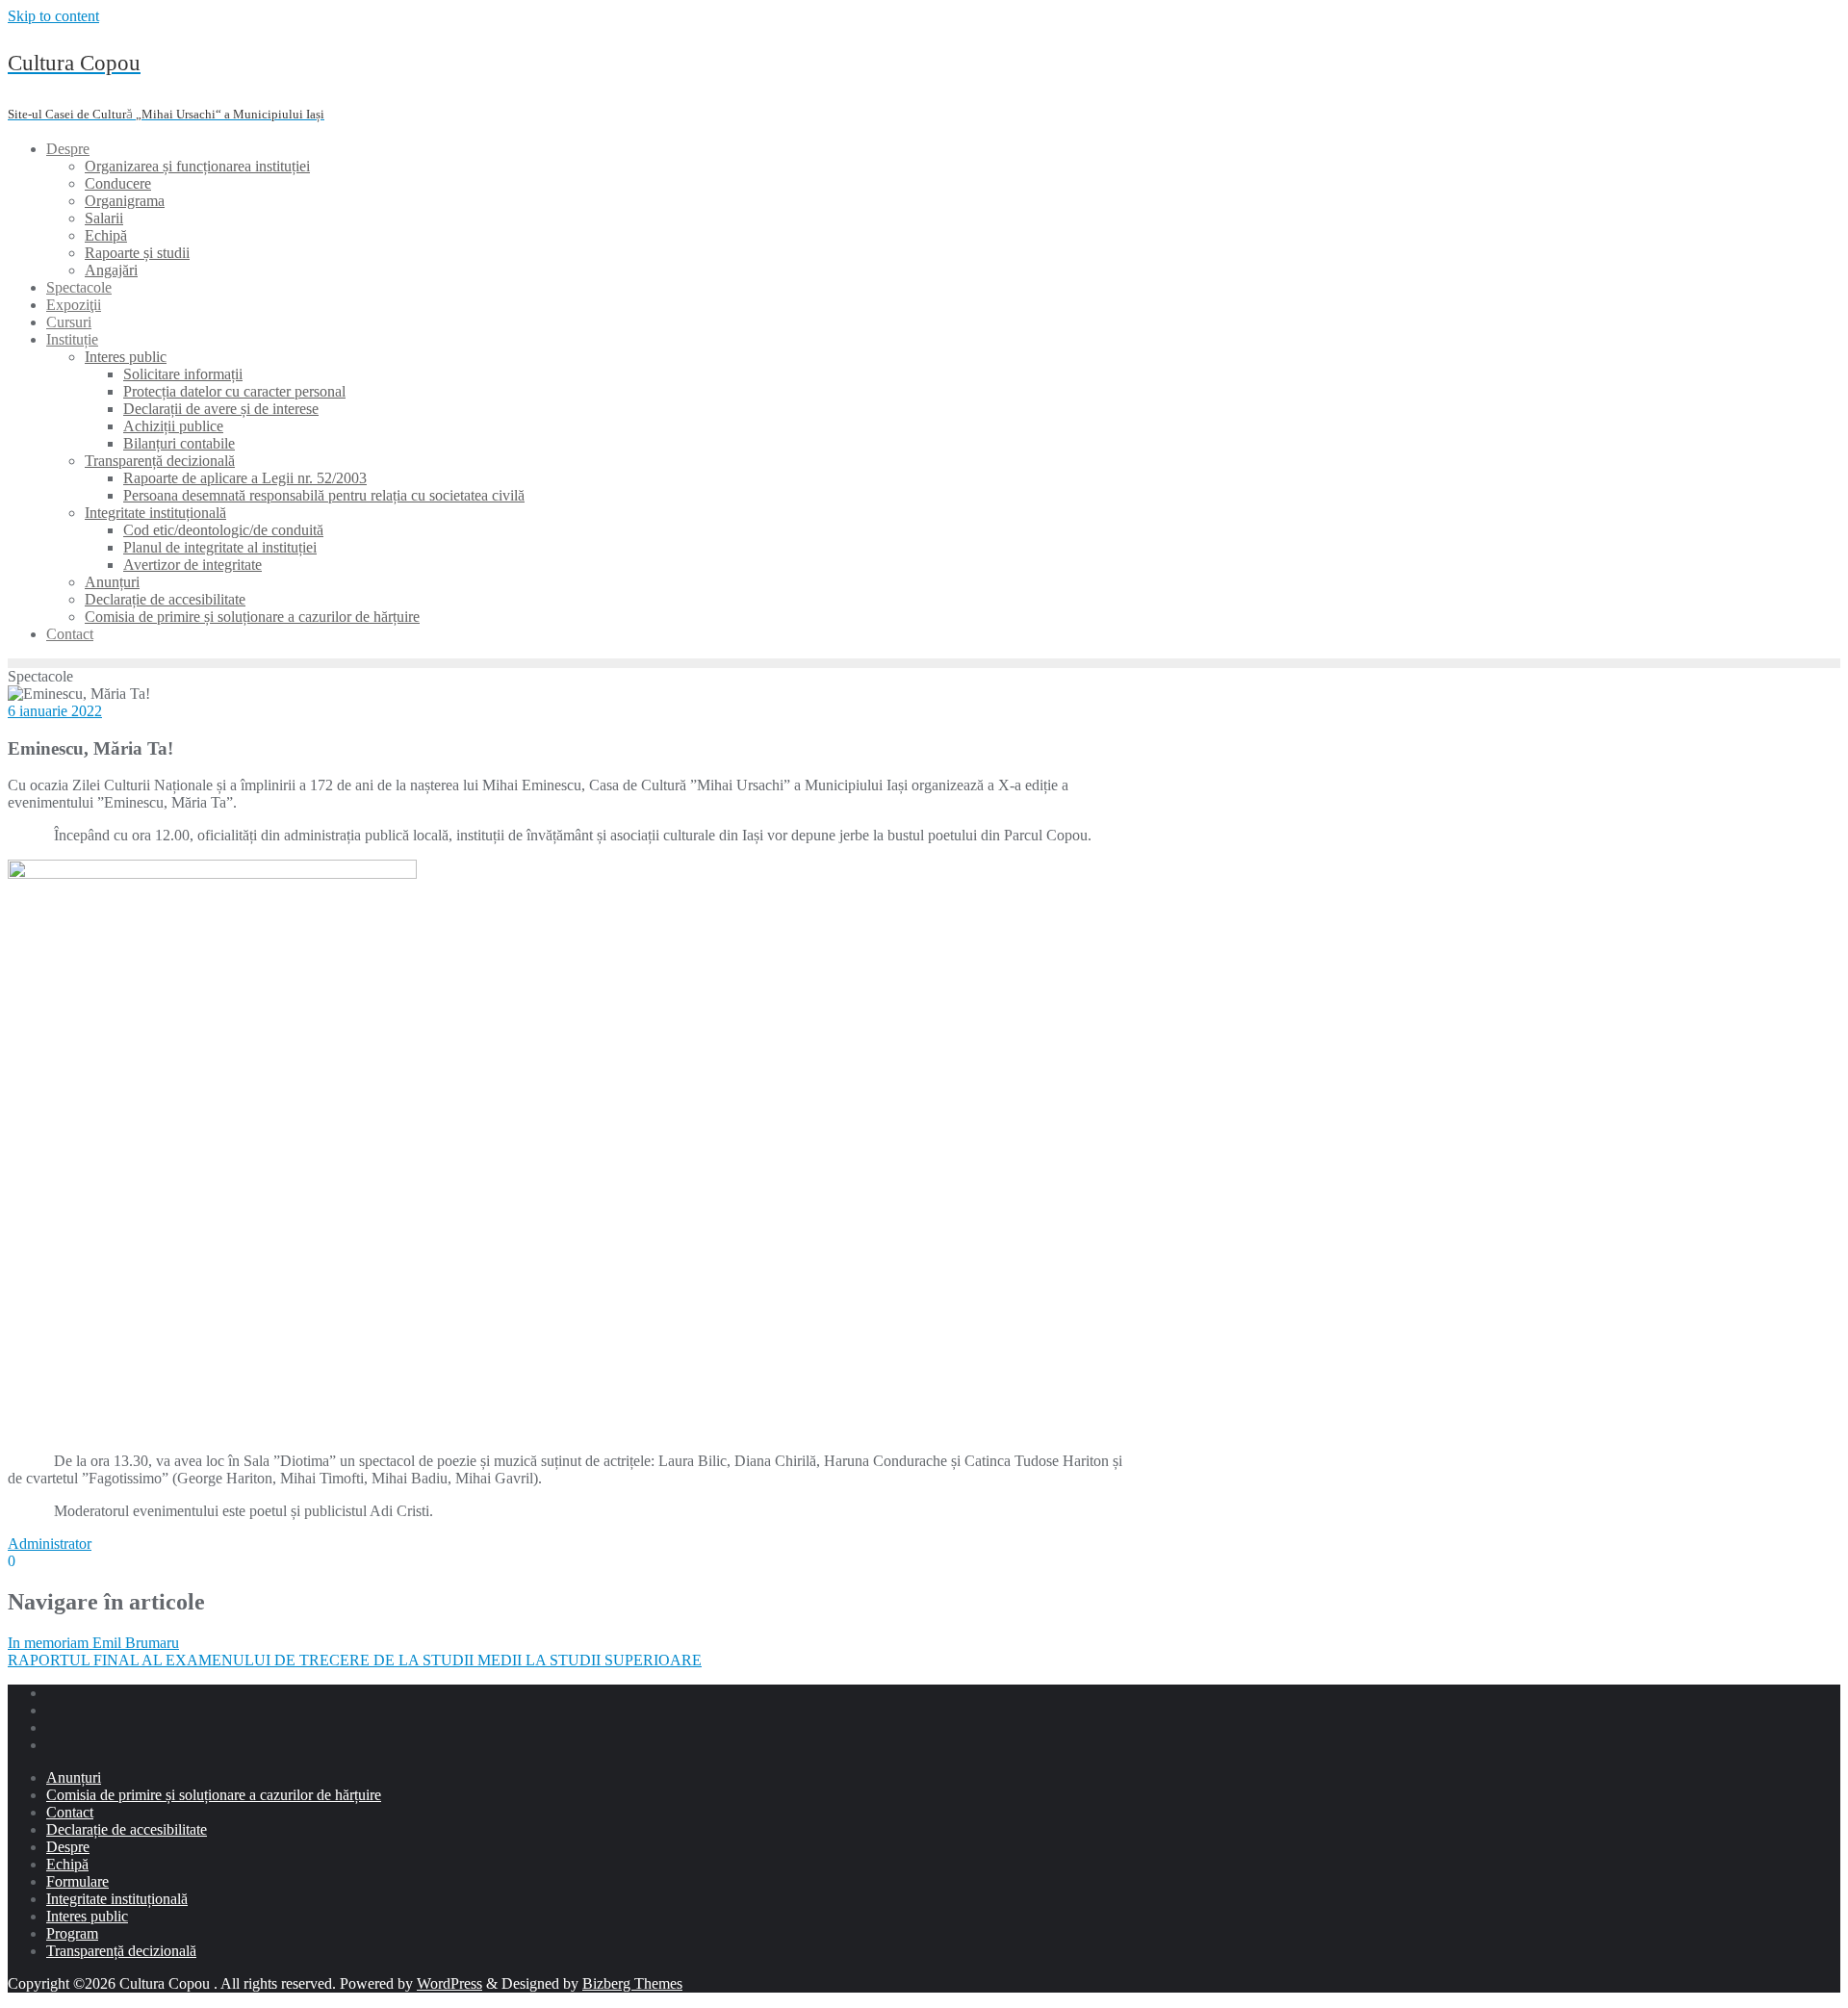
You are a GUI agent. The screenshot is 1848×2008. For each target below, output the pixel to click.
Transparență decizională (121, 1951)
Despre (68, 1847)
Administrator (50, 1544)
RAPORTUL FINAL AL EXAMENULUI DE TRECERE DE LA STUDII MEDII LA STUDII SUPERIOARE (355, 1660)
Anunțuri (74, 1777)
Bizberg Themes (632, 1983)
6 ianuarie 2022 (55, 711)
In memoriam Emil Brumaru (93, 1643)
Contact (70, 1812)
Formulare (77, 1881)
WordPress (449, 1983)
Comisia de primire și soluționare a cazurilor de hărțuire (214, 1795)
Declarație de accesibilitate (127, 1829)
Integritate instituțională (117, 1899)
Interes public (87, 1916)
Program (72, 1933)
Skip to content (53, 16)
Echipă (67, 1864)
